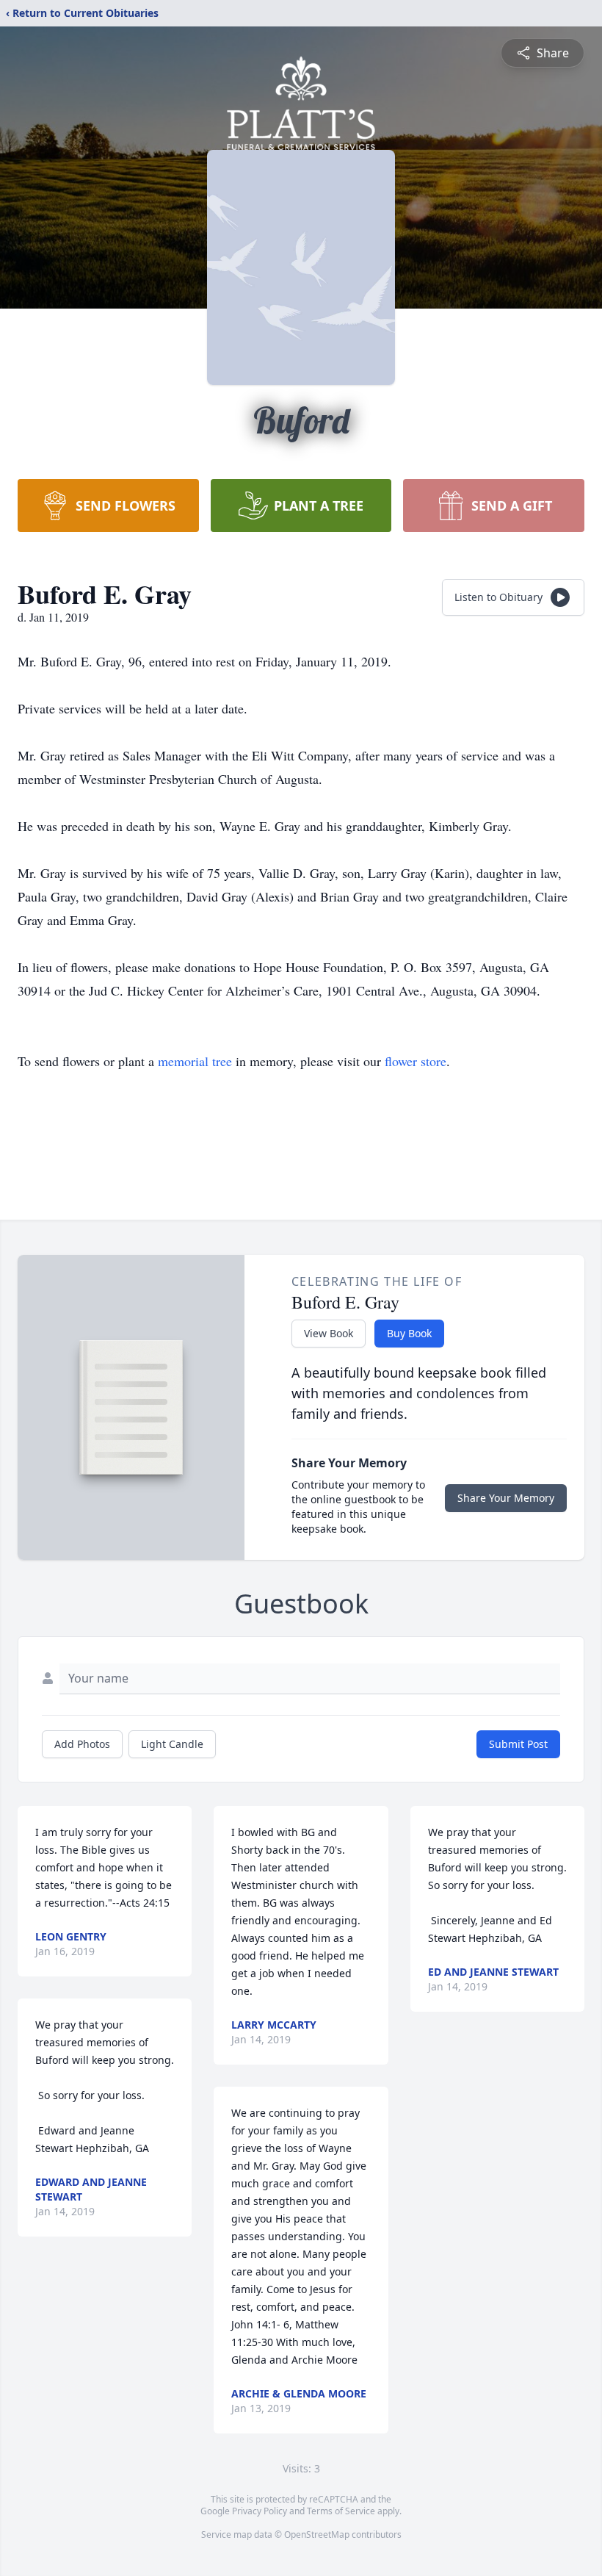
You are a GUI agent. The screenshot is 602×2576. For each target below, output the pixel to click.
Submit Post (518, 1744)
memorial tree (195, 1061)
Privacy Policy (260, 2511)
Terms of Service (341, 2511)
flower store (416, 1061)
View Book (329, 1333)
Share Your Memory (506, 1498)
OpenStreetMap (317, 2534)
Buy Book (409, 1333)
